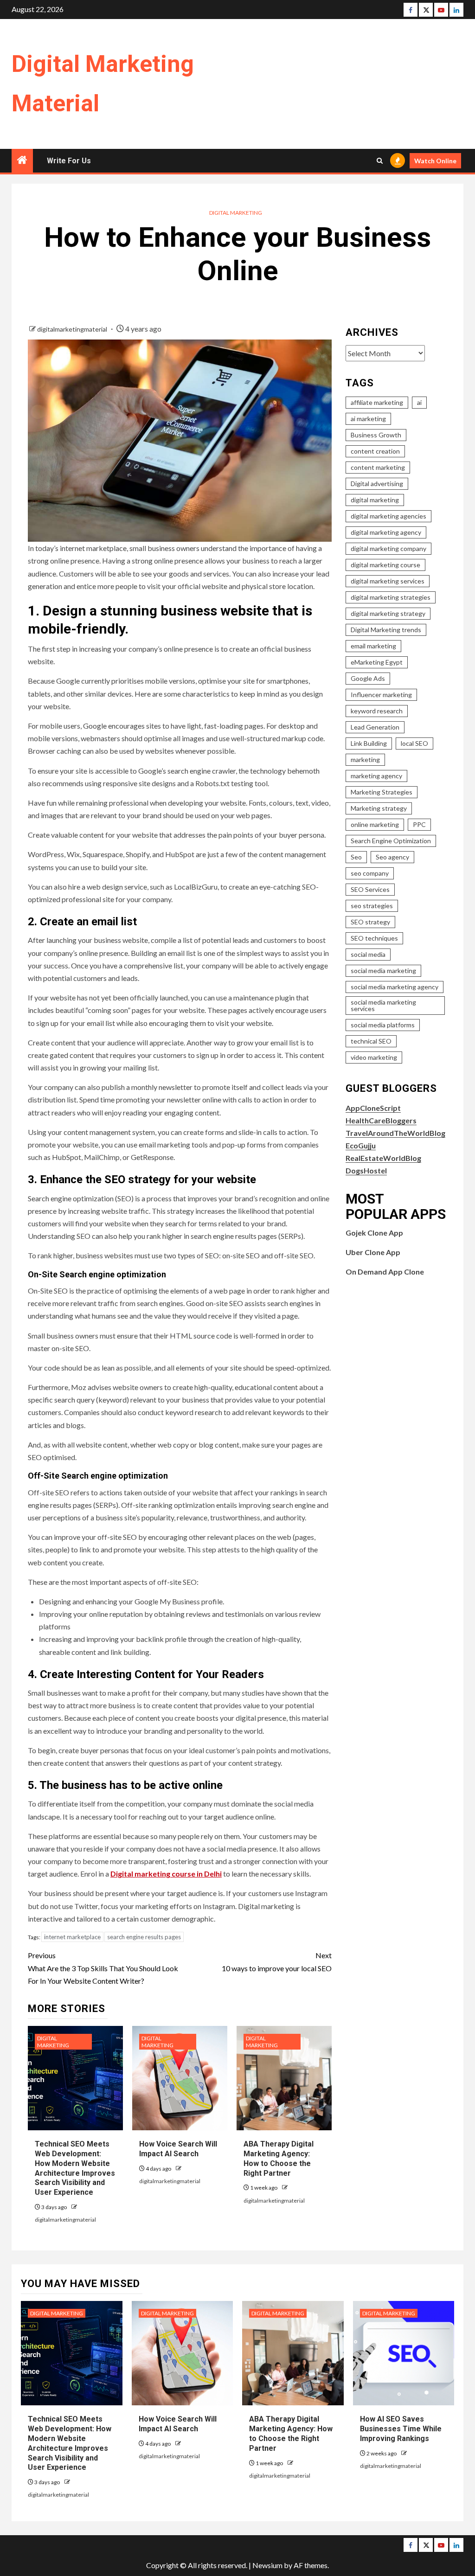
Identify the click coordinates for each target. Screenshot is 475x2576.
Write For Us (69, 161)
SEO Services (370, 889)
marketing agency (376, 776)
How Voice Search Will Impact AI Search (178, 2149)
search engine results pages (144, 1937)
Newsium (267, 2565)
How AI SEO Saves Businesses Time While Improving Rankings (401, 2429)
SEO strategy (370, 922)
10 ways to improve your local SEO (276, 1961)
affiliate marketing (377, 402)
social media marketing (383, 971)
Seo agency (392, 857)
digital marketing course (385, 565)
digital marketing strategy (388, 613)
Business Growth (376, 435)
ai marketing (368, 419)
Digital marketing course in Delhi (166, 1874)
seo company (370, 873)
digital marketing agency (386, 532)
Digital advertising (377, 484)
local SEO (414, 743)
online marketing (375, 824)
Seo (356, 857)
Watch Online (435, 161)
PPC (419, 824)
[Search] (380, 161)
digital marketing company (388, 548)
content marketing (378, 467)
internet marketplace (72, 1937)
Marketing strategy (379, 808)
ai (419, 402)
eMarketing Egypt (377, 662)
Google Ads (368, 678)
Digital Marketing (236, 213)
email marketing (373, 646)
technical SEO (371, 1041)
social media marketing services (383, 1005)
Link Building (369, 743)
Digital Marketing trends (386, 630)
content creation (375, 451)
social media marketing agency (395, 987)
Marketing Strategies (382, 792)
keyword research (377, 711)
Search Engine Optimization (391, 841)
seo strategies (372, 906)
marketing (365, 759)
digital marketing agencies (388, 516)
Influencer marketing (381, 695)
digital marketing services (388, 581)
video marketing (374, 1057)
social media (368, 954)
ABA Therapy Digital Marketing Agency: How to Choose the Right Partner (291, 2433)
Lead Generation (375, 727)
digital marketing (375, 500)
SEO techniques (374, 938)
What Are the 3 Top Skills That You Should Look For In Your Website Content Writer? (103, 1968)
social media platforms (383, 1025)
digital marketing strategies (391, 597)
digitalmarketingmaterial (73, 329)
